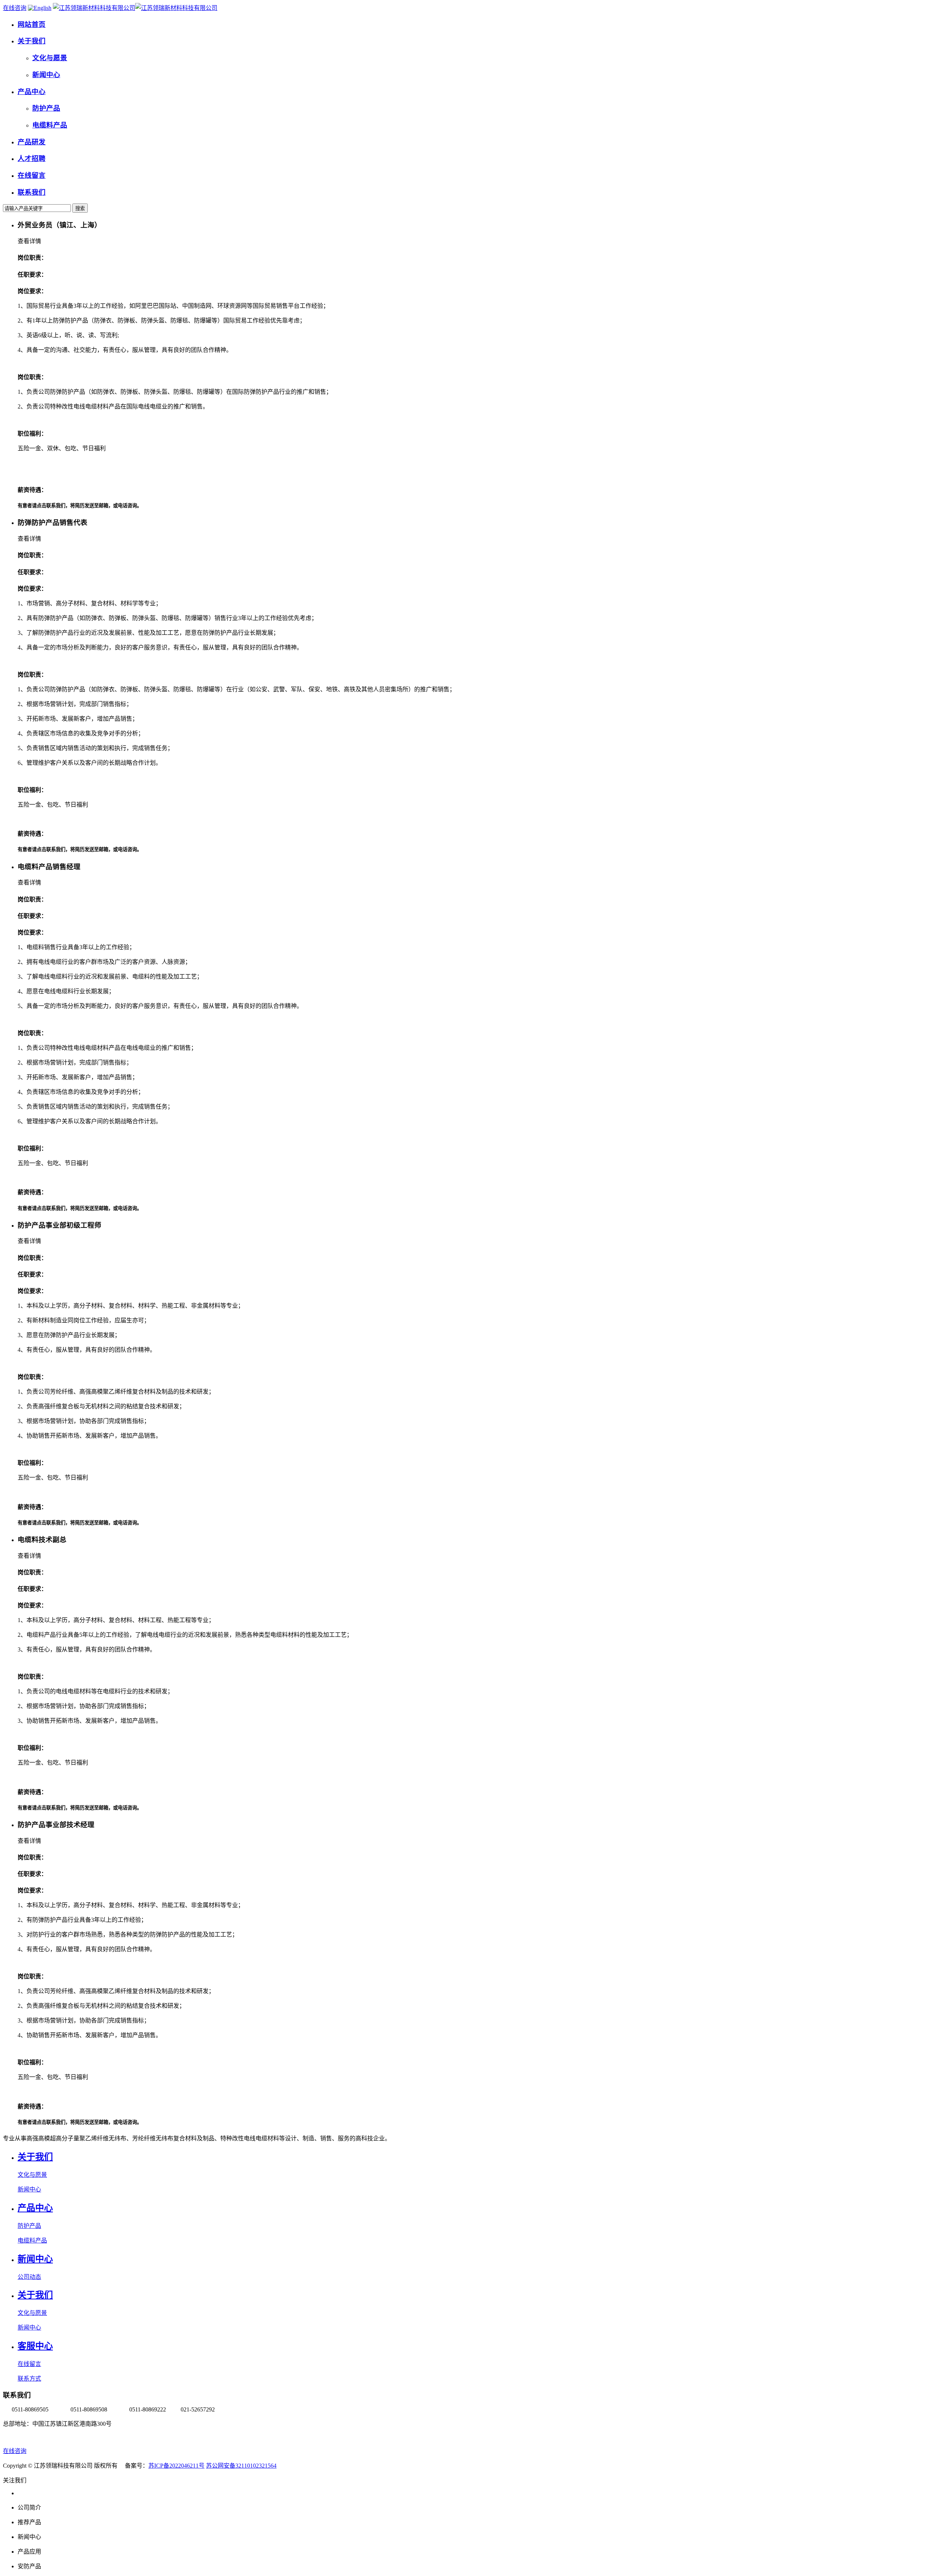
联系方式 (29, 2379)
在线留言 (29, 2364)
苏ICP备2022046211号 (176, 2466)
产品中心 (35, 2208)
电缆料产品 (32, 2240)
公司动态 (29, 2277)
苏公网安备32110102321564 (241, 2466)
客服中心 (35, 2346)
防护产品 (29, 2226)
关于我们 (35, 2157)
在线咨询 (15, 8)
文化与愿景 (32, 2175)
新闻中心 (29, 2189)
